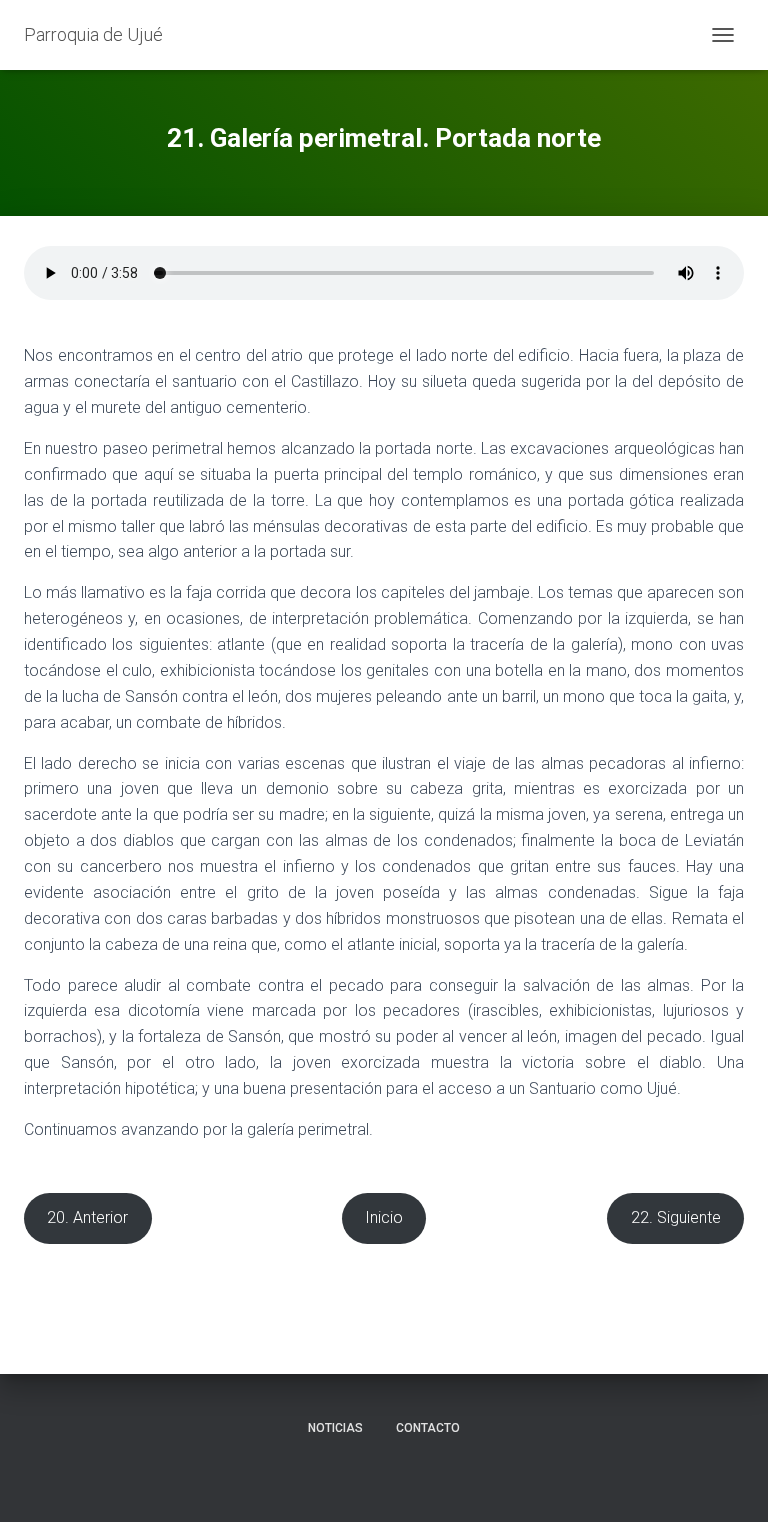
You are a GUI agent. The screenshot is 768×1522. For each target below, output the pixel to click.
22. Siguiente (676, 1217)
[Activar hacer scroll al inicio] (728, 1482)
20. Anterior (87, 1217)
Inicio (384, 1217)
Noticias (335, 1428)
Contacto (428, 1428)
